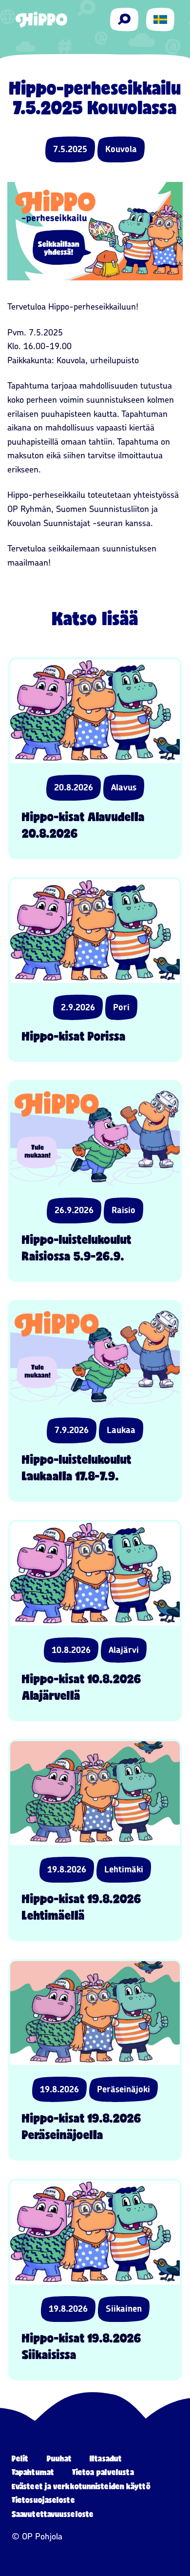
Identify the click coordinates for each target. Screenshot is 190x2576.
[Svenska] (160, 20)
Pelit (20, 2458)
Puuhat (59, 2458)
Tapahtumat (33, 2472)
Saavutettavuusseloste (53, 2514)
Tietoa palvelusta (103, 2472)
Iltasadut (106, 2458)
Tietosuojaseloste (43, 2500)
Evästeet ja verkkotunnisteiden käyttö (81, 2486)
